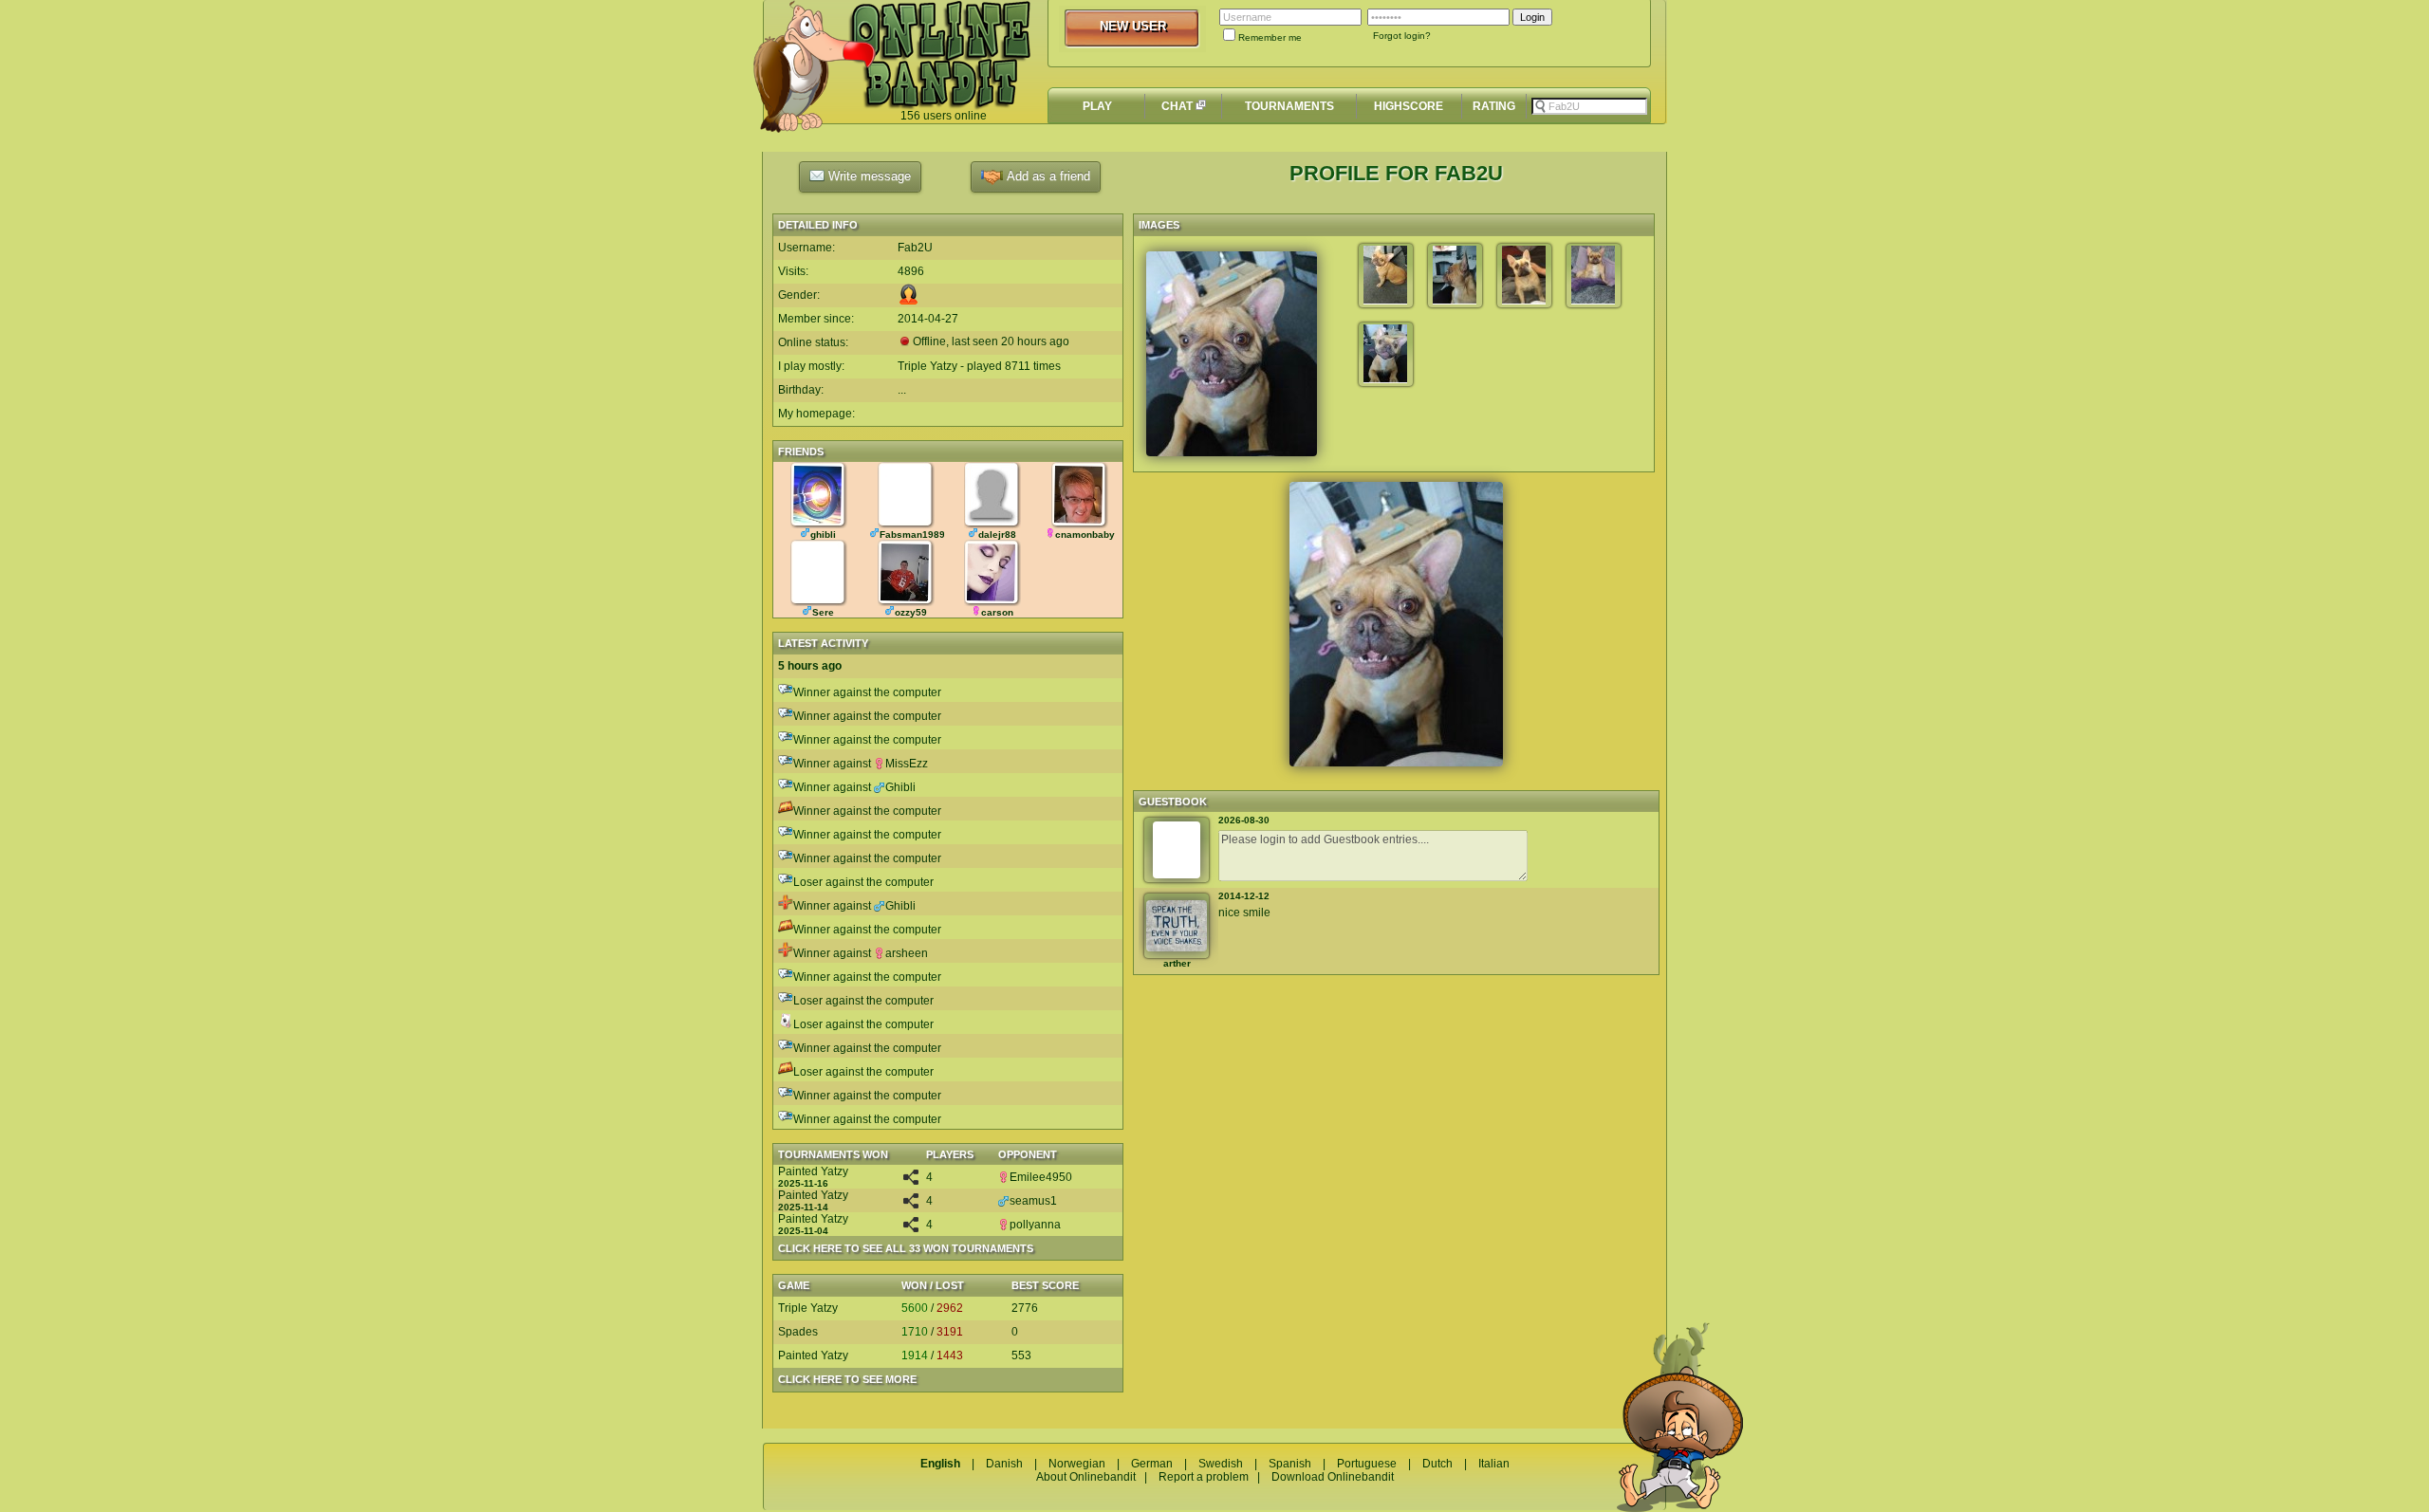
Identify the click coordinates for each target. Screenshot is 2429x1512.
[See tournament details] (911, 1181)
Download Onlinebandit (1333, 1477)
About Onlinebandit (1086, 1477)
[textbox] (1589, 106)
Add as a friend (1047, 176)
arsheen (907, 953)
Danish (1004, 1464)
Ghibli (900, 787)
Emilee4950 (1041, 1177)
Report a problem (1204, 1477)
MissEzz (907, 764)
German (1152, 1464)
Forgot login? (1402, 36)
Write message (868, 176)
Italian (1494, 1464)
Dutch (1437, 1464)
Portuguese (1367, 1464)
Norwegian (1077, 1464)
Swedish (1221, 1464)
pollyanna (1035, 1225)
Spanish (1290, 1464)
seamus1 (1033, 1201)
